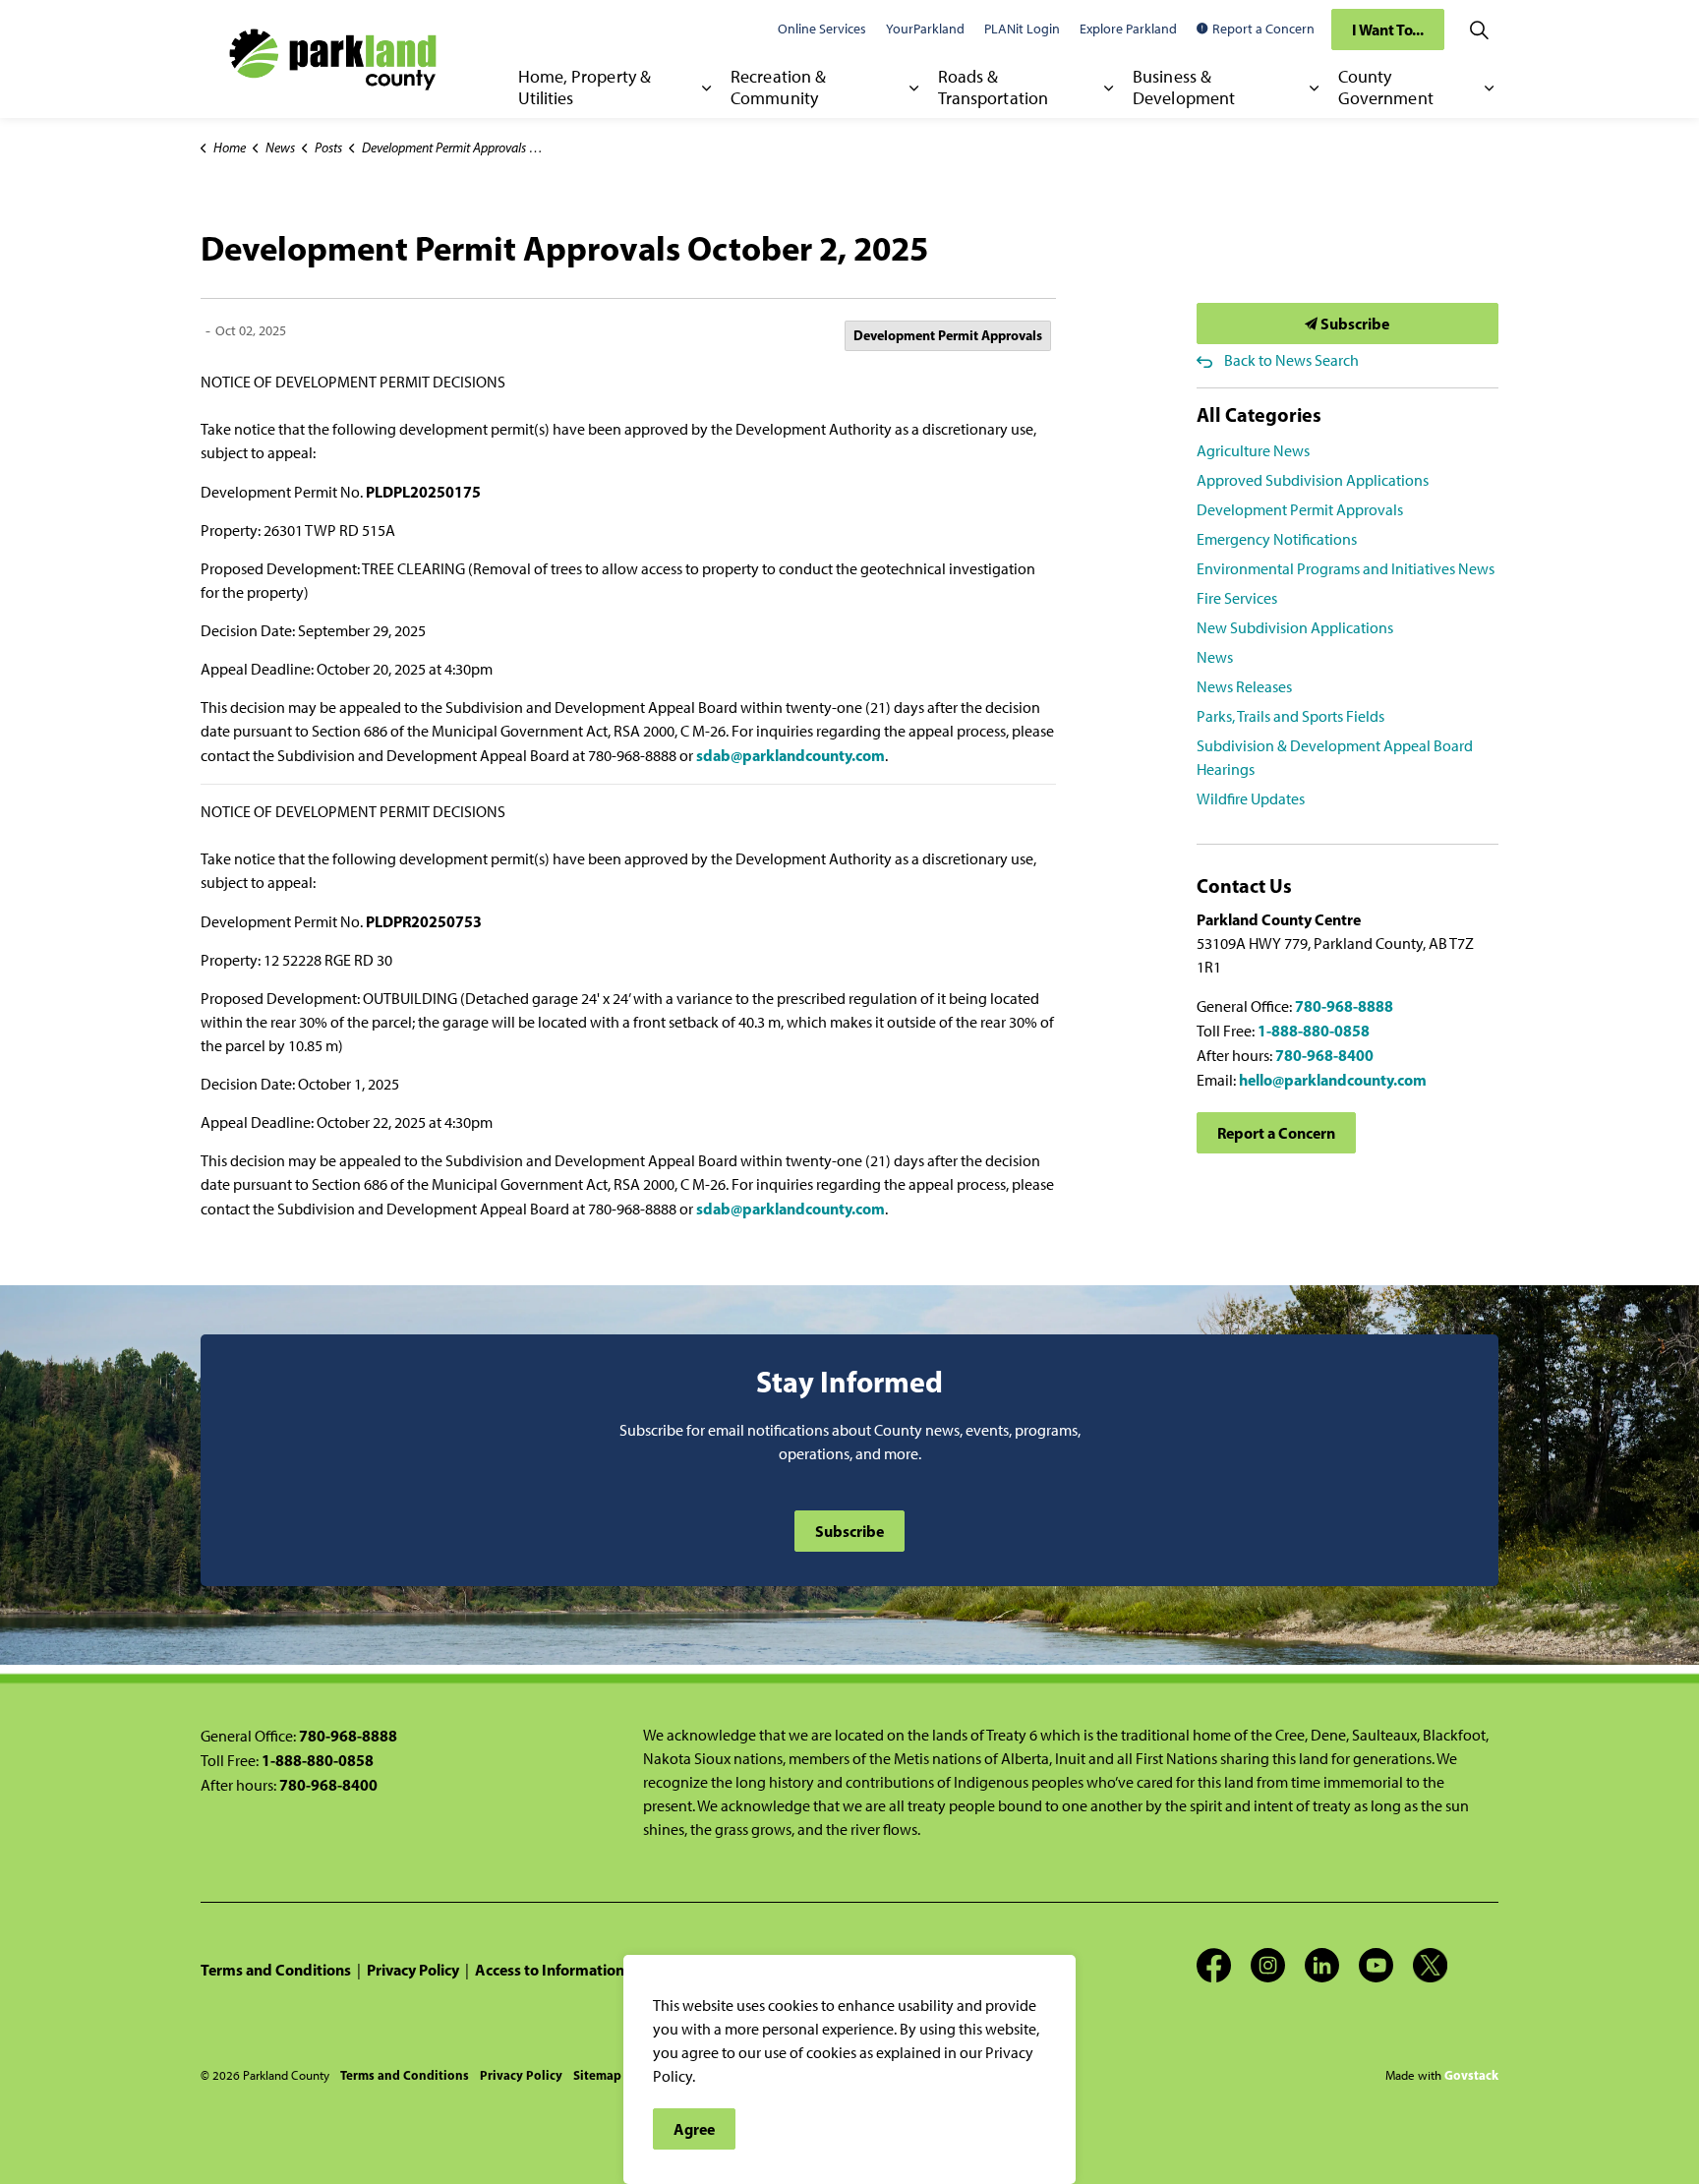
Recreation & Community (778, 88)
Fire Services (1237, 598)
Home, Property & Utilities (585, 88)
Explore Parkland (1128, 29)
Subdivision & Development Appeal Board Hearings (1335, 758)
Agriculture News (1253, 451)
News (1215, 657)
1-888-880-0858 (1314, 1031)
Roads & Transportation (993, 88)
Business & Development (1184, 88)
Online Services (822, 29)
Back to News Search (1291, 360)
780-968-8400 (1324, 1055)
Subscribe (1353, 324)
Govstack (1471, 2075)
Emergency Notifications (1277, 539)
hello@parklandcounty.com (1333, 1080)
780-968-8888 (1344, 1006)
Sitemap (597, 2075)
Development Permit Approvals (948, 335)
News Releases (1244, 687)
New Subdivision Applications (1295, 628)
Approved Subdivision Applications (1313, 480)
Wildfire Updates (1251, 799)
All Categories (1259, 414)
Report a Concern (1263, 29)
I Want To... (1388, 30)
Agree (694, 2129)
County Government (1386, 88)
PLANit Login (1022, 29)
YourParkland (925, 29)
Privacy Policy (413, 1970)
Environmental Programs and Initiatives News (1346, 569)
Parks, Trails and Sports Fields (1290, 716)
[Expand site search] (1479, 30)
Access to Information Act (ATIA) (586, 1970)
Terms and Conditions (276, 1970)
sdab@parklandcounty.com (791, 755)
